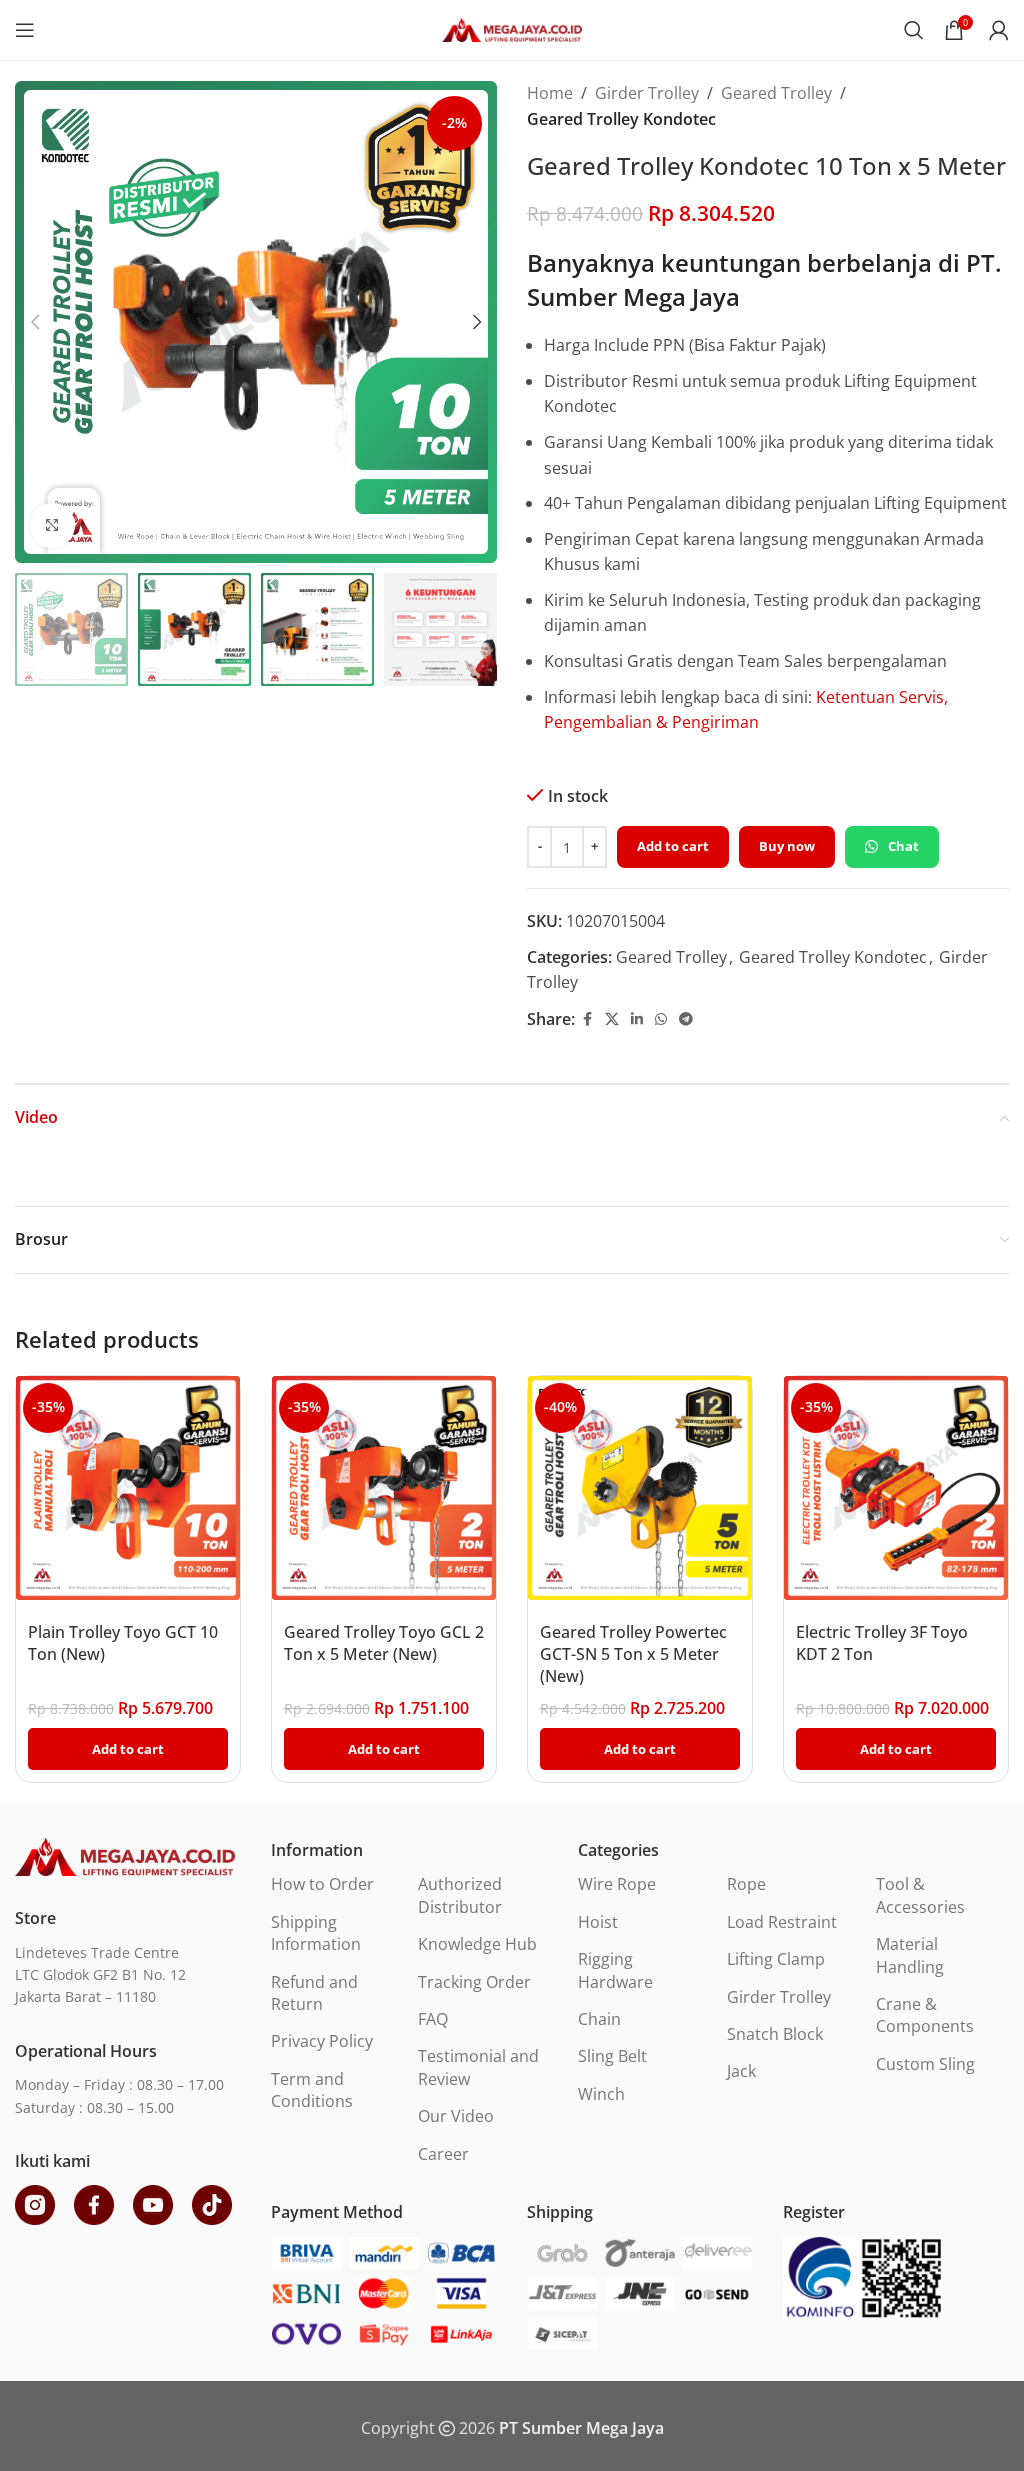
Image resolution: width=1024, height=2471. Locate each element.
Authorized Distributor (460, 1895)
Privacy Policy (322, 2041)
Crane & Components (925, 2015)
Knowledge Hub (477, 1944)
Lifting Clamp (776, 1959)
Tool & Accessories (920, 1895)
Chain (599, 2019)
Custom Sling (925, 2064)
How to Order (322, 1884)
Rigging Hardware (615, 1970)
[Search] (914, 30)
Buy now (787, 846)
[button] (35, 322)
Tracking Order (474, 1982)
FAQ (433, 2019)
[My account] (999, 30)
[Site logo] (512, 28)
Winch (601, 2094)
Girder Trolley (647, 93)
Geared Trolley (776, 93)
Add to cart (673, 846)
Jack (741, 2071)
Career (443, 2154)
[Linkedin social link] (637, 1019)
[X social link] (612, 1019)
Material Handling (910, 1955)
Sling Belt (612, 2056)
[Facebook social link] (587, 1019)
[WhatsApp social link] (661, 1019)
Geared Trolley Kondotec (621, 119)
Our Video (456, 2116)
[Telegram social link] (686, 1019)
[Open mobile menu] (25, 30)
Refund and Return (314, 1993)
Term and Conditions (312, 2090)
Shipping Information (316, 1933)
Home (550, 93)
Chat (903, 846)
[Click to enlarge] (52, 525)
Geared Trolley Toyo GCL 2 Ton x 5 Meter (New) (384, 1643)
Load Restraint (782, 1922)
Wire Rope (617, 1884)
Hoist (598, 1922)
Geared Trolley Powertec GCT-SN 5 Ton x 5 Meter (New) (633, 1654)
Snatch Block (775, 2034)
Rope (746, 1884)
